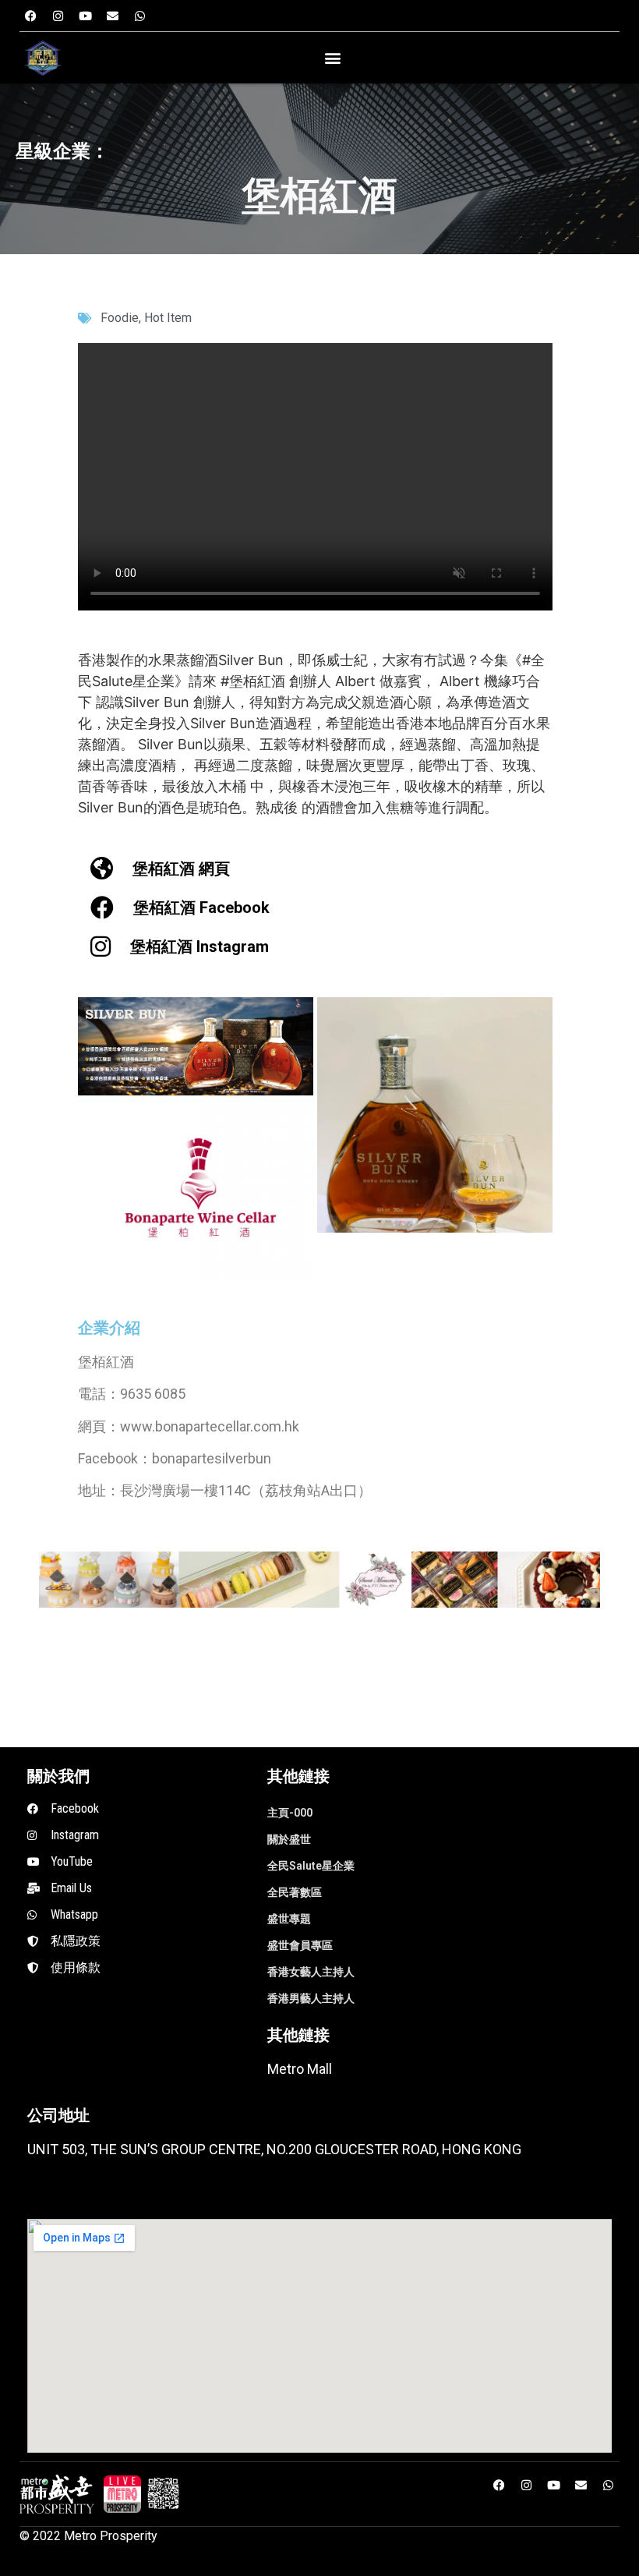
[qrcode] (164, 2494)
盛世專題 (289, 1919)
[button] (332, 58)
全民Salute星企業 (311, 1866)
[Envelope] (113, 16)
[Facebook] (31, 16)
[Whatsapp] (140, 16)
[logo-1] (122, 2494)
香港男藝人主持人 (311, 1998)
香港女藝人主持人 (311, 1972)
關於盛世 (289, 1839)
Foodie (120, 318)
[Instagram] (58, 16)
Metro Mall (300, 2069)
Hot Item (168, 318)
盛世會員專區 (300, 1945)
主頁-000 (290, 1813)
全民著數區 (295, 1892)
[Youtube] (86, 16)
